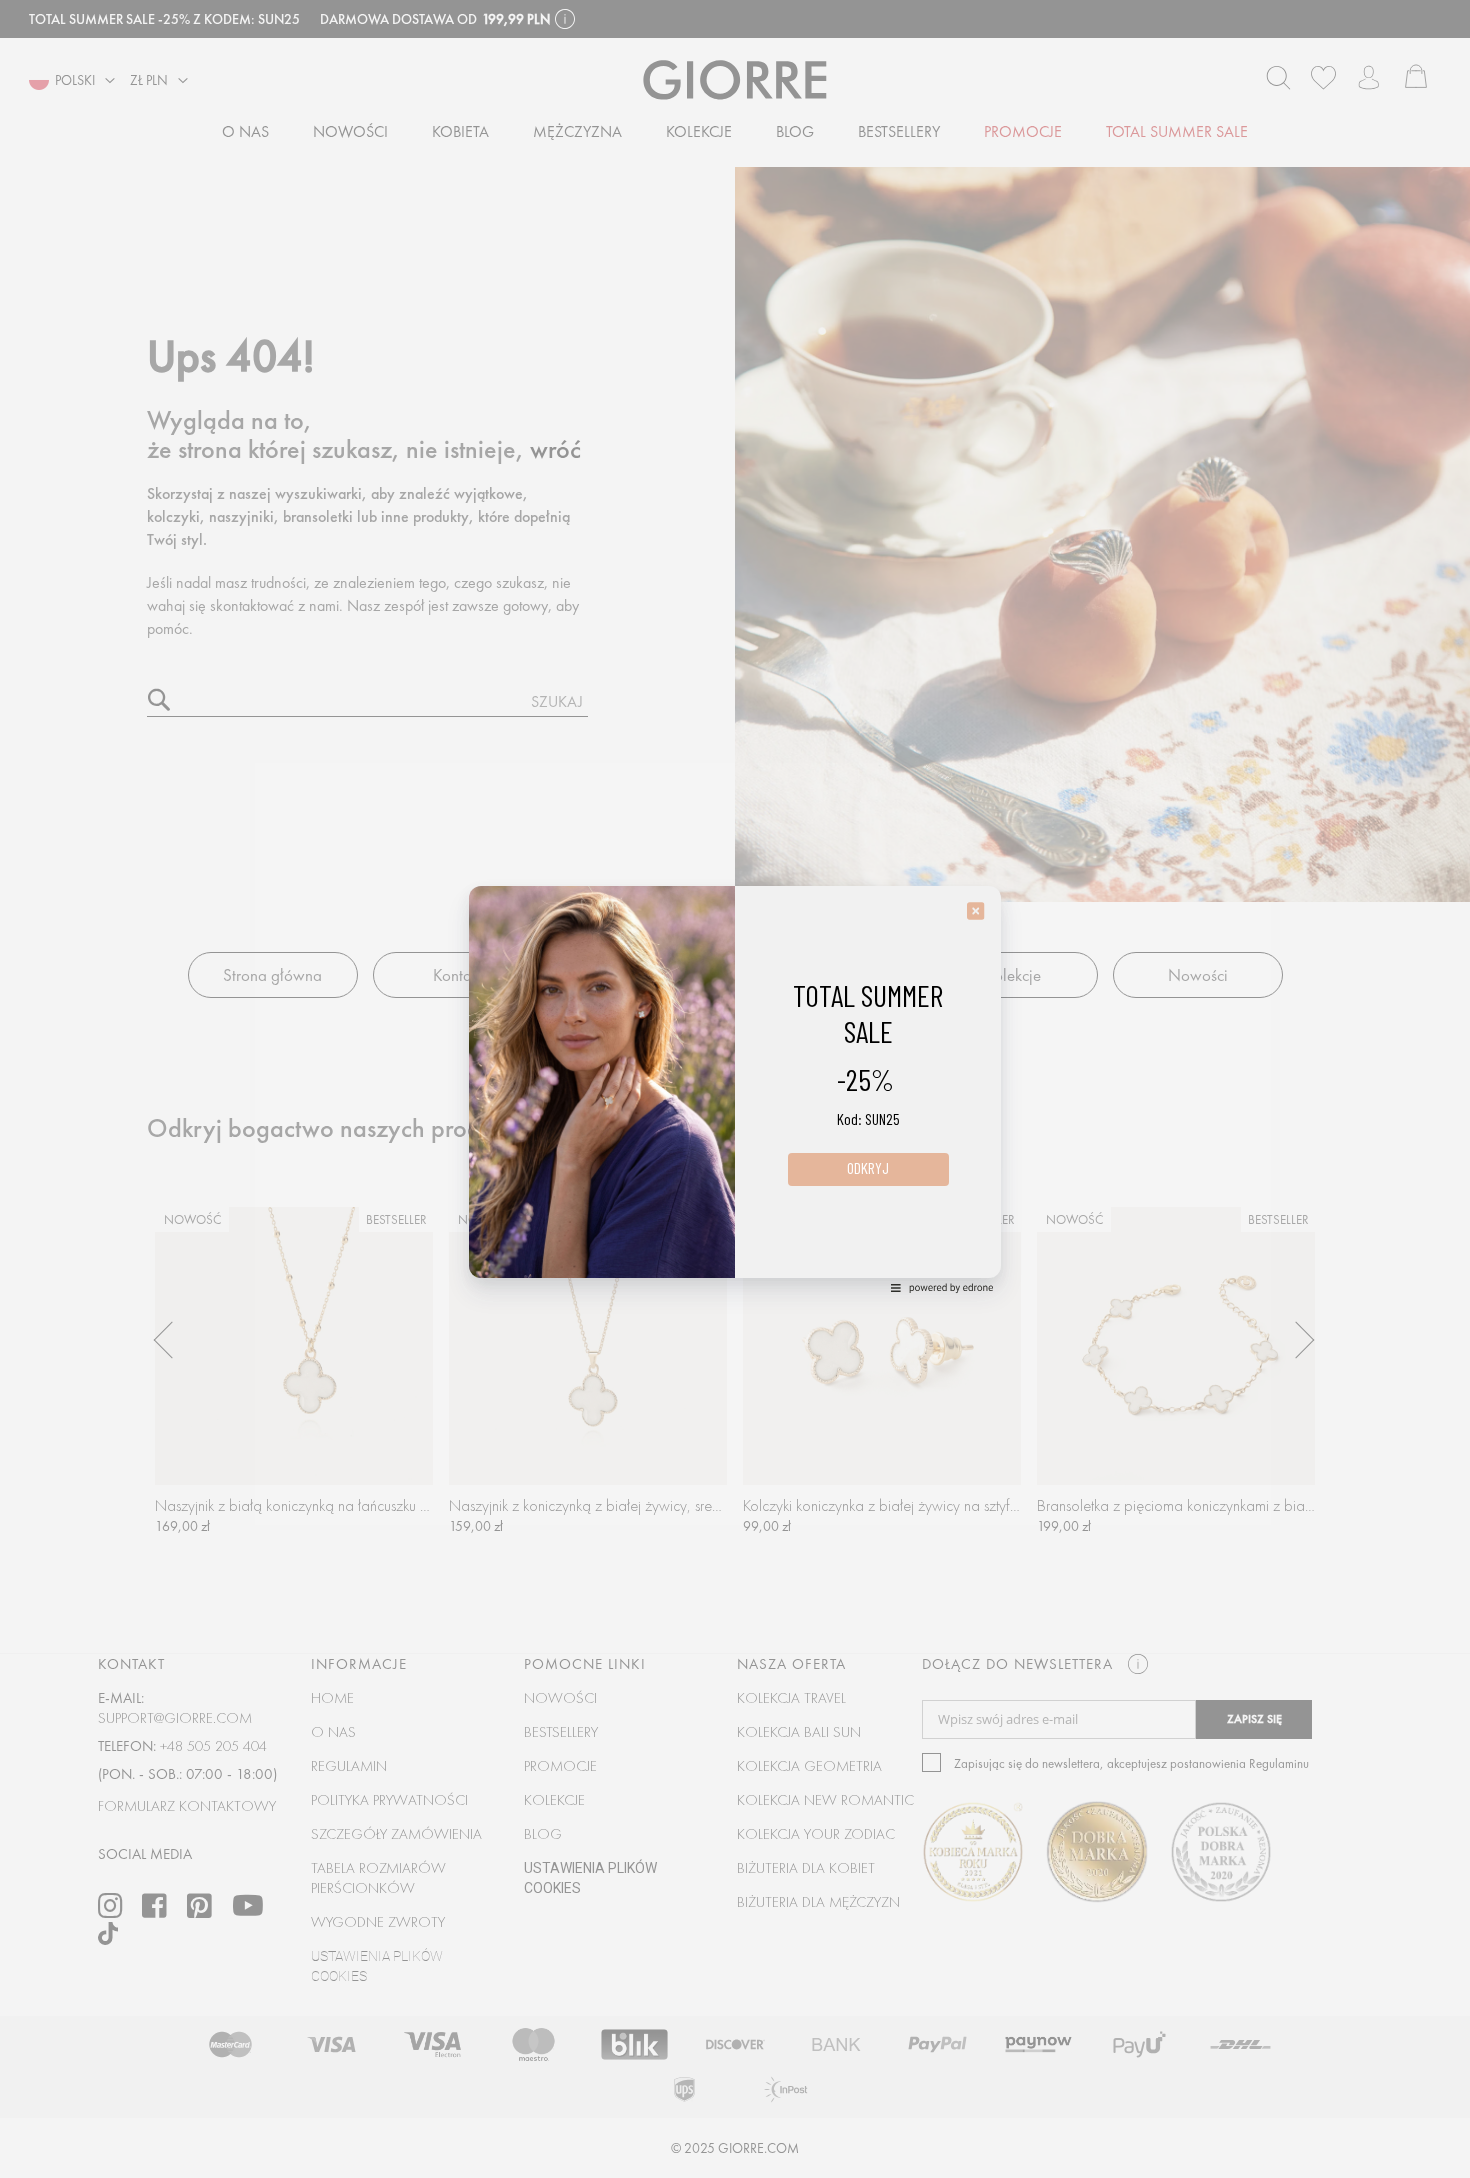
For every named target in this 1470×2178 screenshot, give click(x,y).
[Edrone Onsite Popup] (735, 1089)
